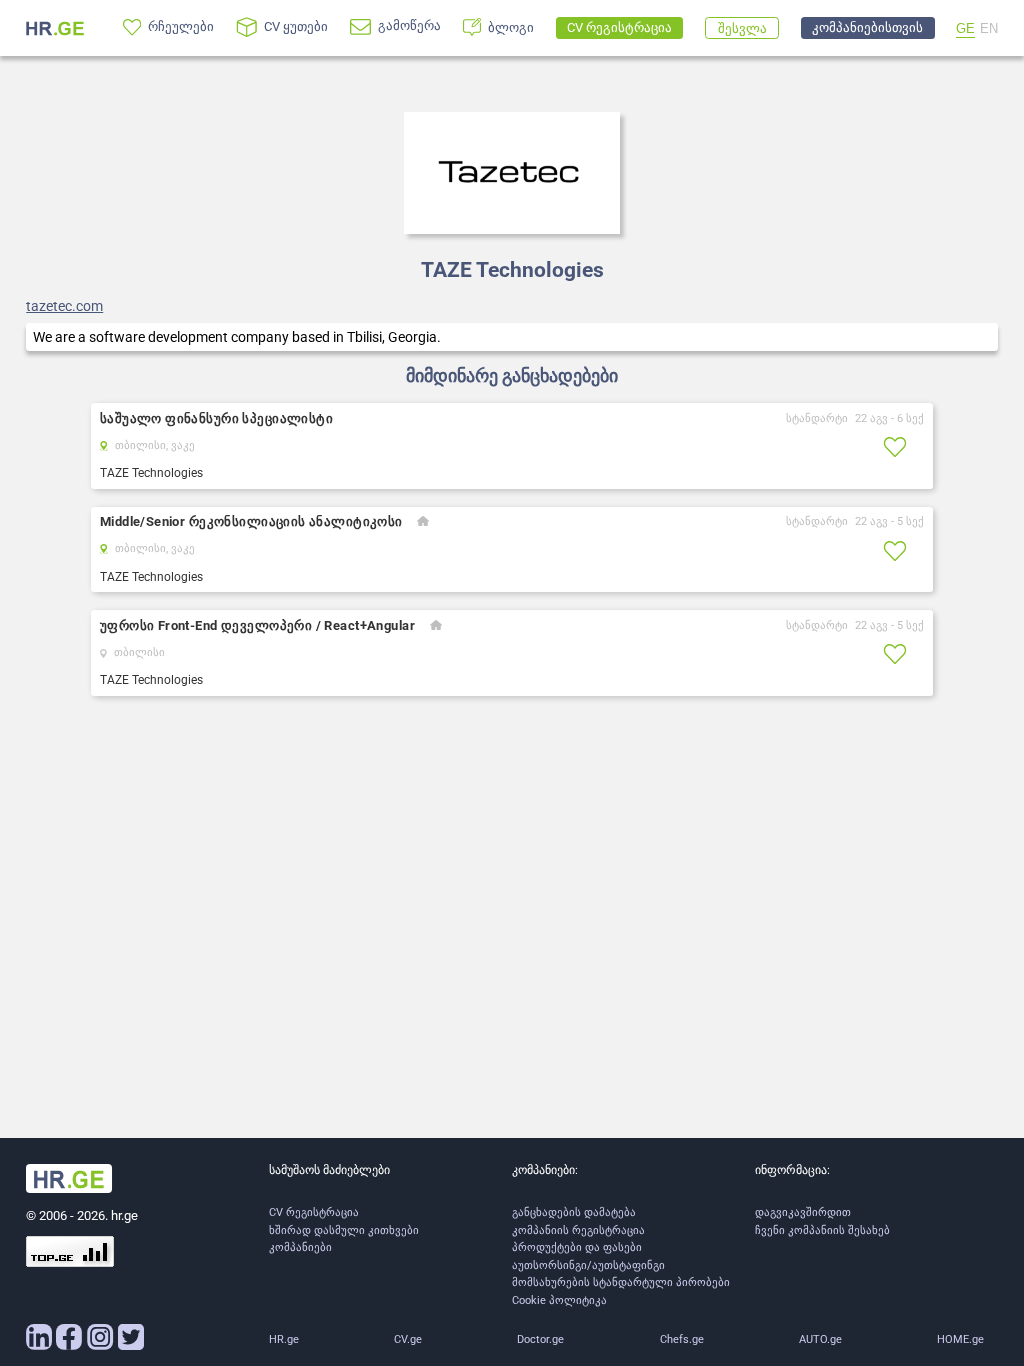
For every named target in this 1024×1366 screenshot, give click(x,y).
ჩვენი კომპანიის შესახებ (822, 1230)
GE (965, 28)
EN (989, 28)
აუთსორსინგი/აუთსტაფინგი (588, 1265)
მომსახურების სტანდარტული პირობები (621, 1282)
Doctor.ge (540, 1339)
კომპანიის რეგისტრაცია (578, 1230)
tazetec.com (64, 306)
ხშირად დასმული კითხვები (344, 1230)
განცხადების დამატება (574, 1212)
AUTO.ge (820, 1339)
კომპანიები (300, 1247)
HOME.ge (960, 1339)
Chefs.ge (682, 1339)
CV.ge (408, 1339)
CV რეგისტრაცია (314, 1212)
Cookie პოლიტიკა (559, 1300)
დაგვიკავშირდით (803, 1212)
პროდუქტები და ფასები (577, 1247)
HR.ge (284, 1339)
